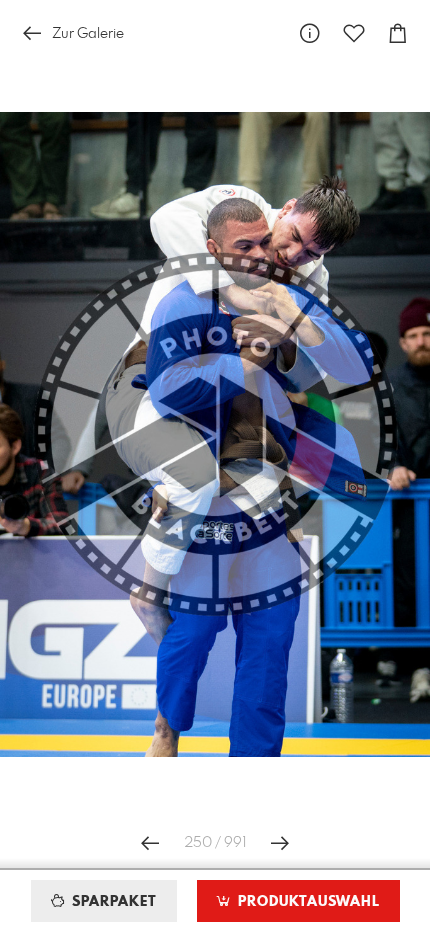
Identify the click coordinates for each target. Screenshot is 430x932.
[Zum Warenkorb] (398, 33)
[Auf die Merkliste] (354, 33)
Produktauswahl (306, 902)
